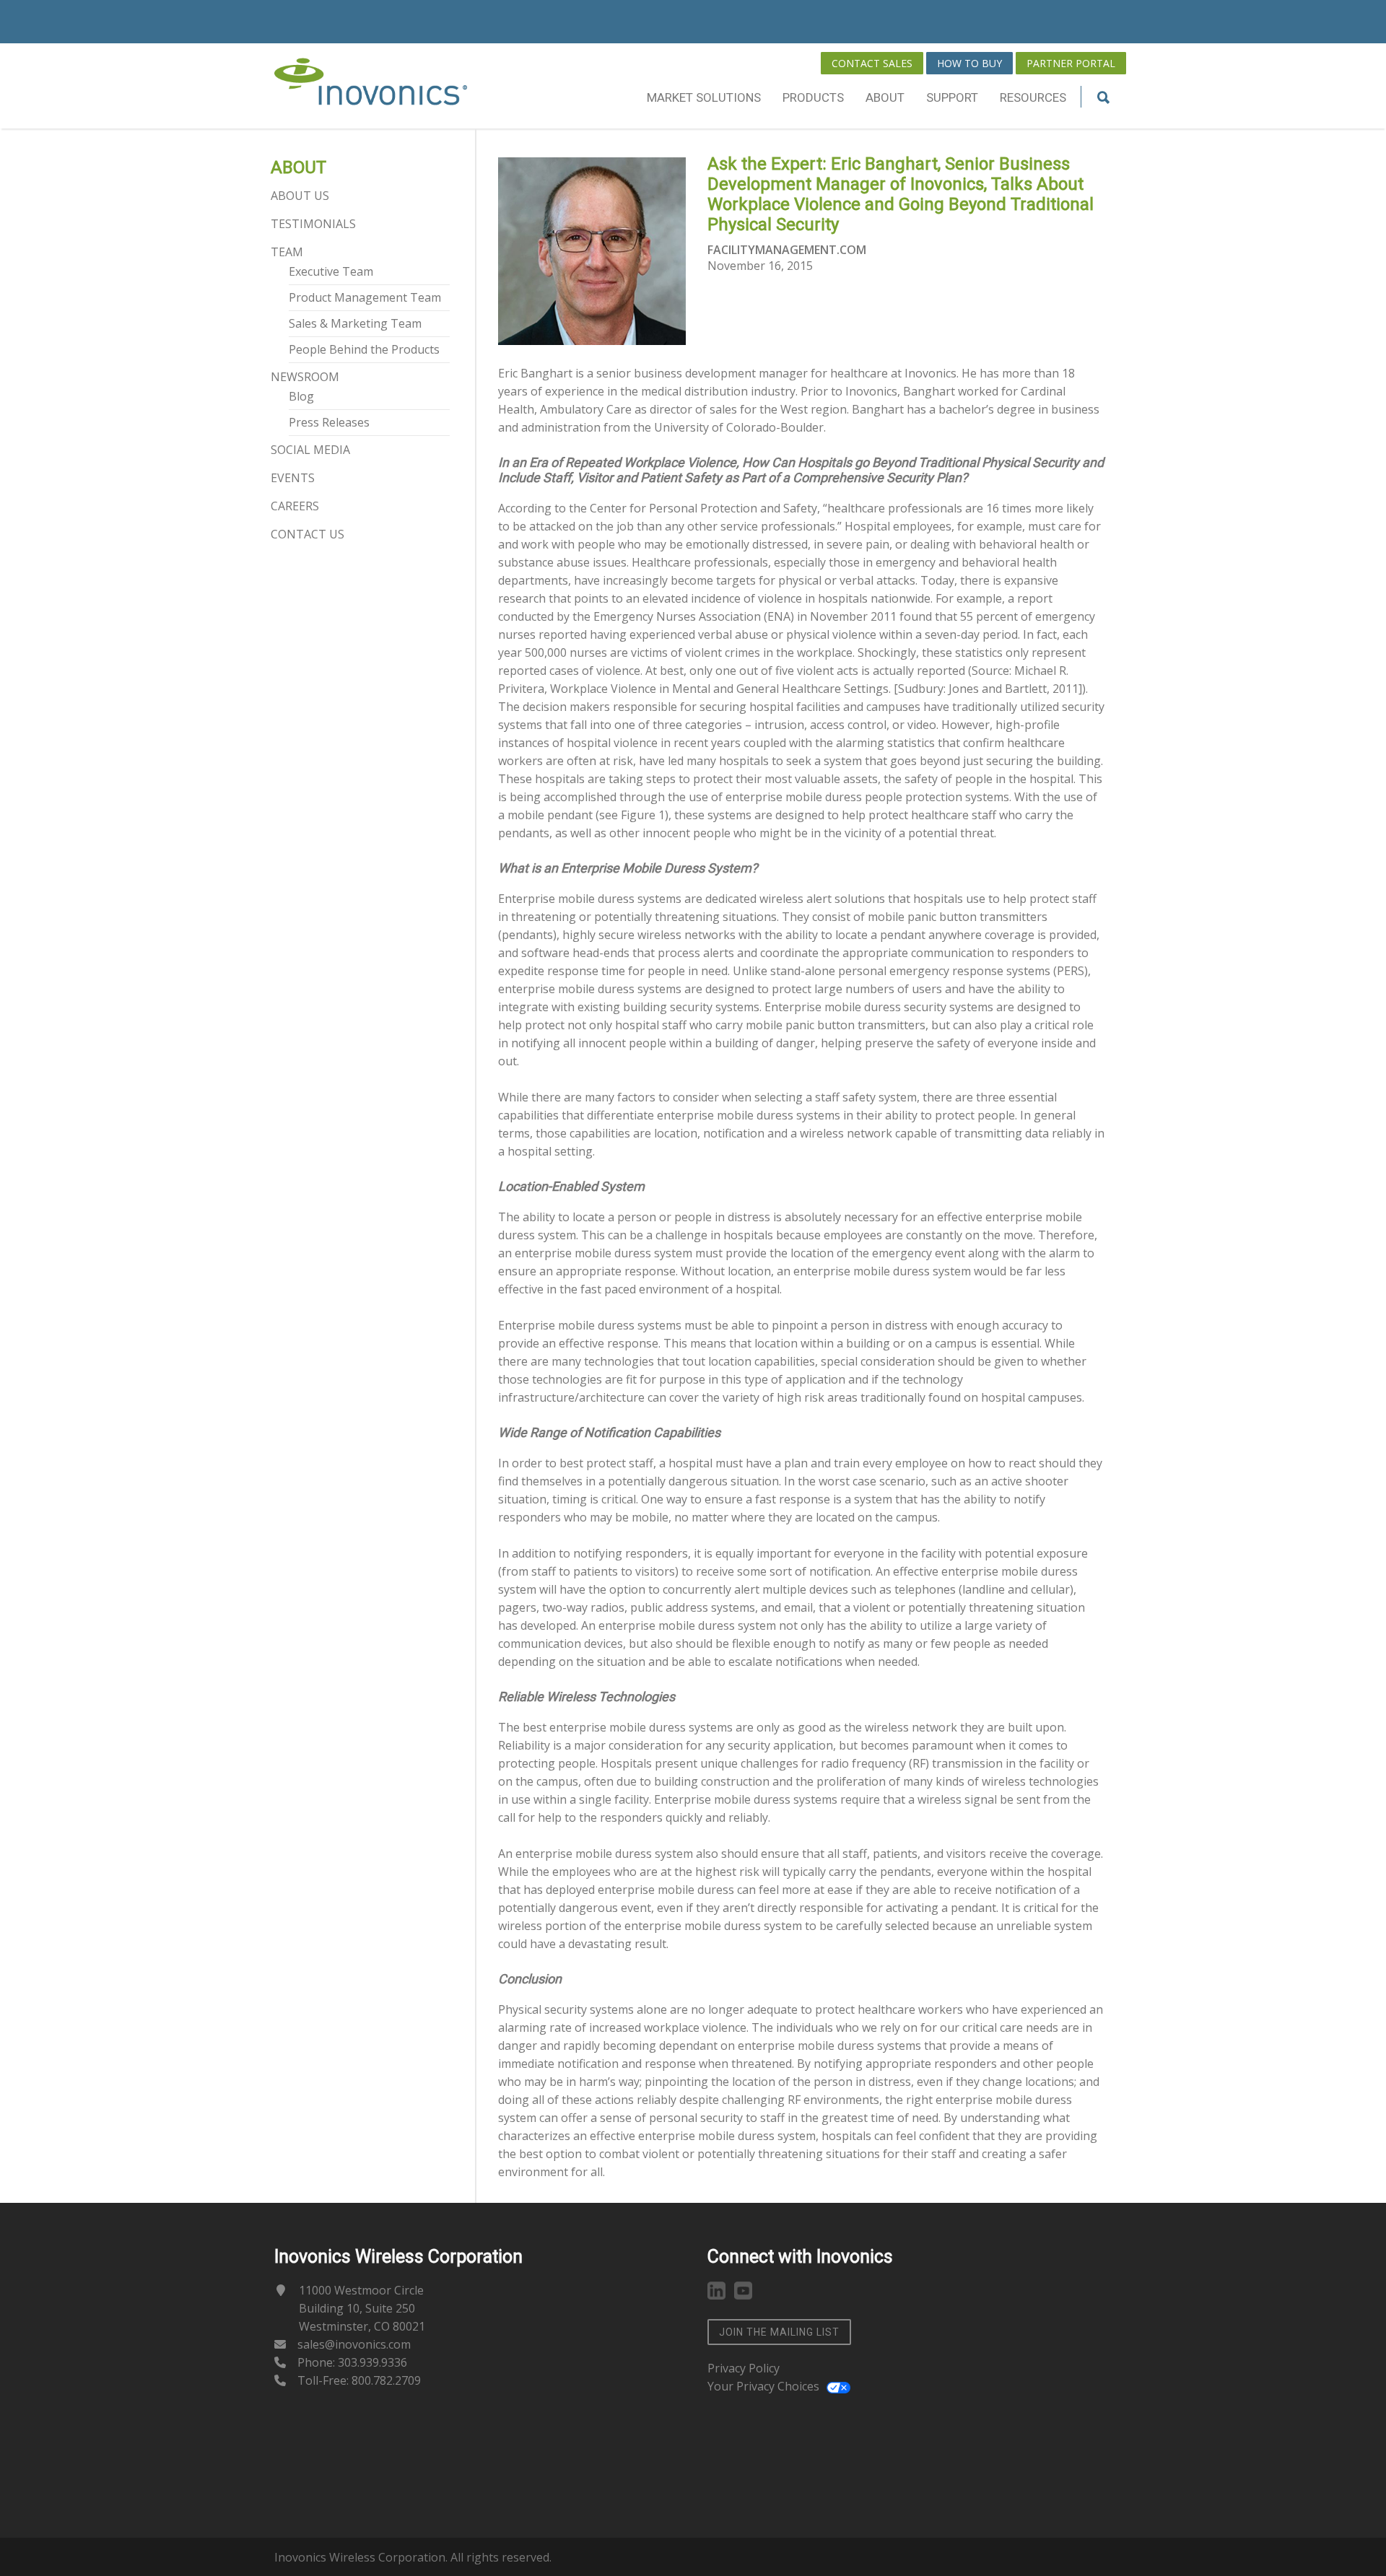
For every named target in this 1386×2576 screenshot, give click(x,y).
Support (952, 97)
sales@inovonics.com (354, 2344)
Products (813, 97)
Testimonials (313, 224)
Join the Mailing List (779, 2332)
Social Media (310, 450)
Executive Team (331, 271)
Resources (1033, 97)
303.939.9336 (372, 2362)
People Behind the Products (364, 349)
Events (293, 478)
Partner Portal (1071, 63)
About (885, 97)
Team (287, 252)
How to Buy (969, 63)
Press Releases (329, 422)
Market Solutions (704, 97)
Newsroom (305, 377)
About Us (300, 196)
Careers (295, 506)
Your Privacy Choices (763, 2386)
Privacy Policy (744, 2368)
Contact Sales (872, 63)
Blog (301, 396)
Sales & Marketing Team (355, 323)
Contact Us (308, 534)
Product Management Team (365, 297)
